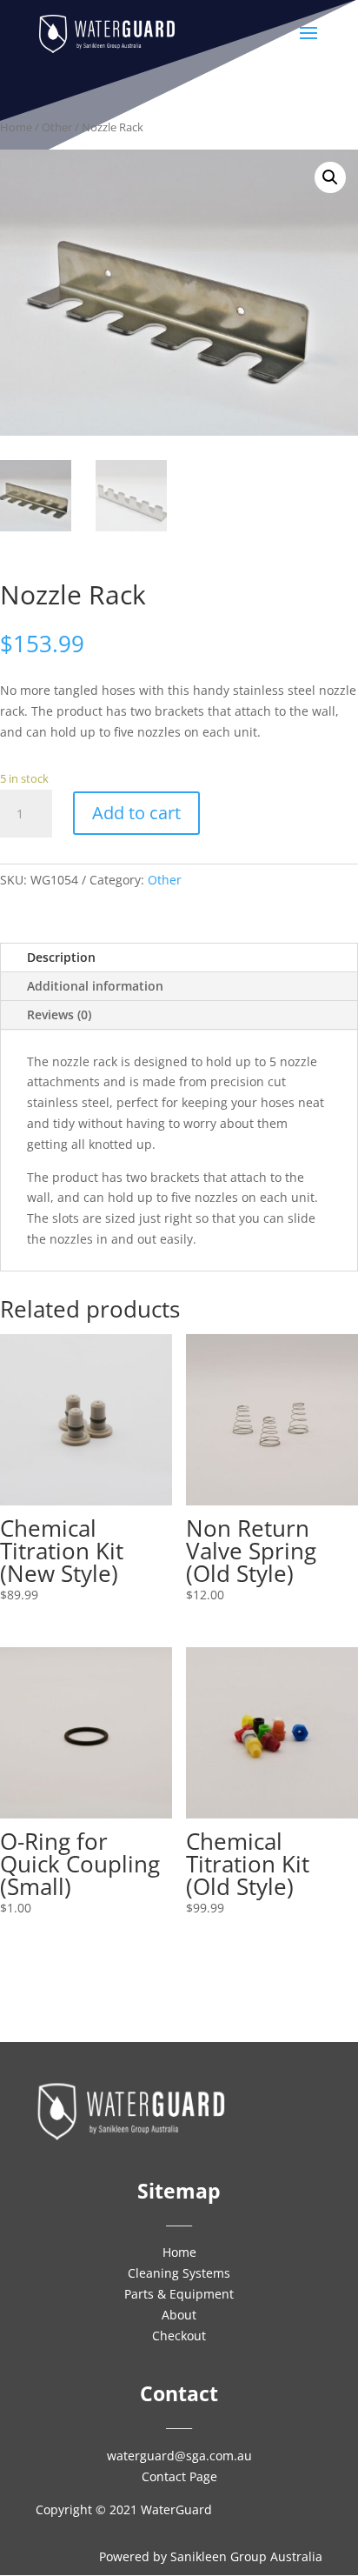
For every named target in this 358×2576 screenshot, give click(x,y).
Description (61, 957)
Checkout (179, 2336)
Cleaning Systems (179, 2273)
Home (16, 127)
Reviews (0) (59, 1014)
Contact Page (179, 2476)
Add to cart (136, 813)
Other (57, 127)
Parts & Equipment (179, 2294)
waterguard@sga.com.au (179, 2456)
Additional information (95, 986)
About (179, 2315)
